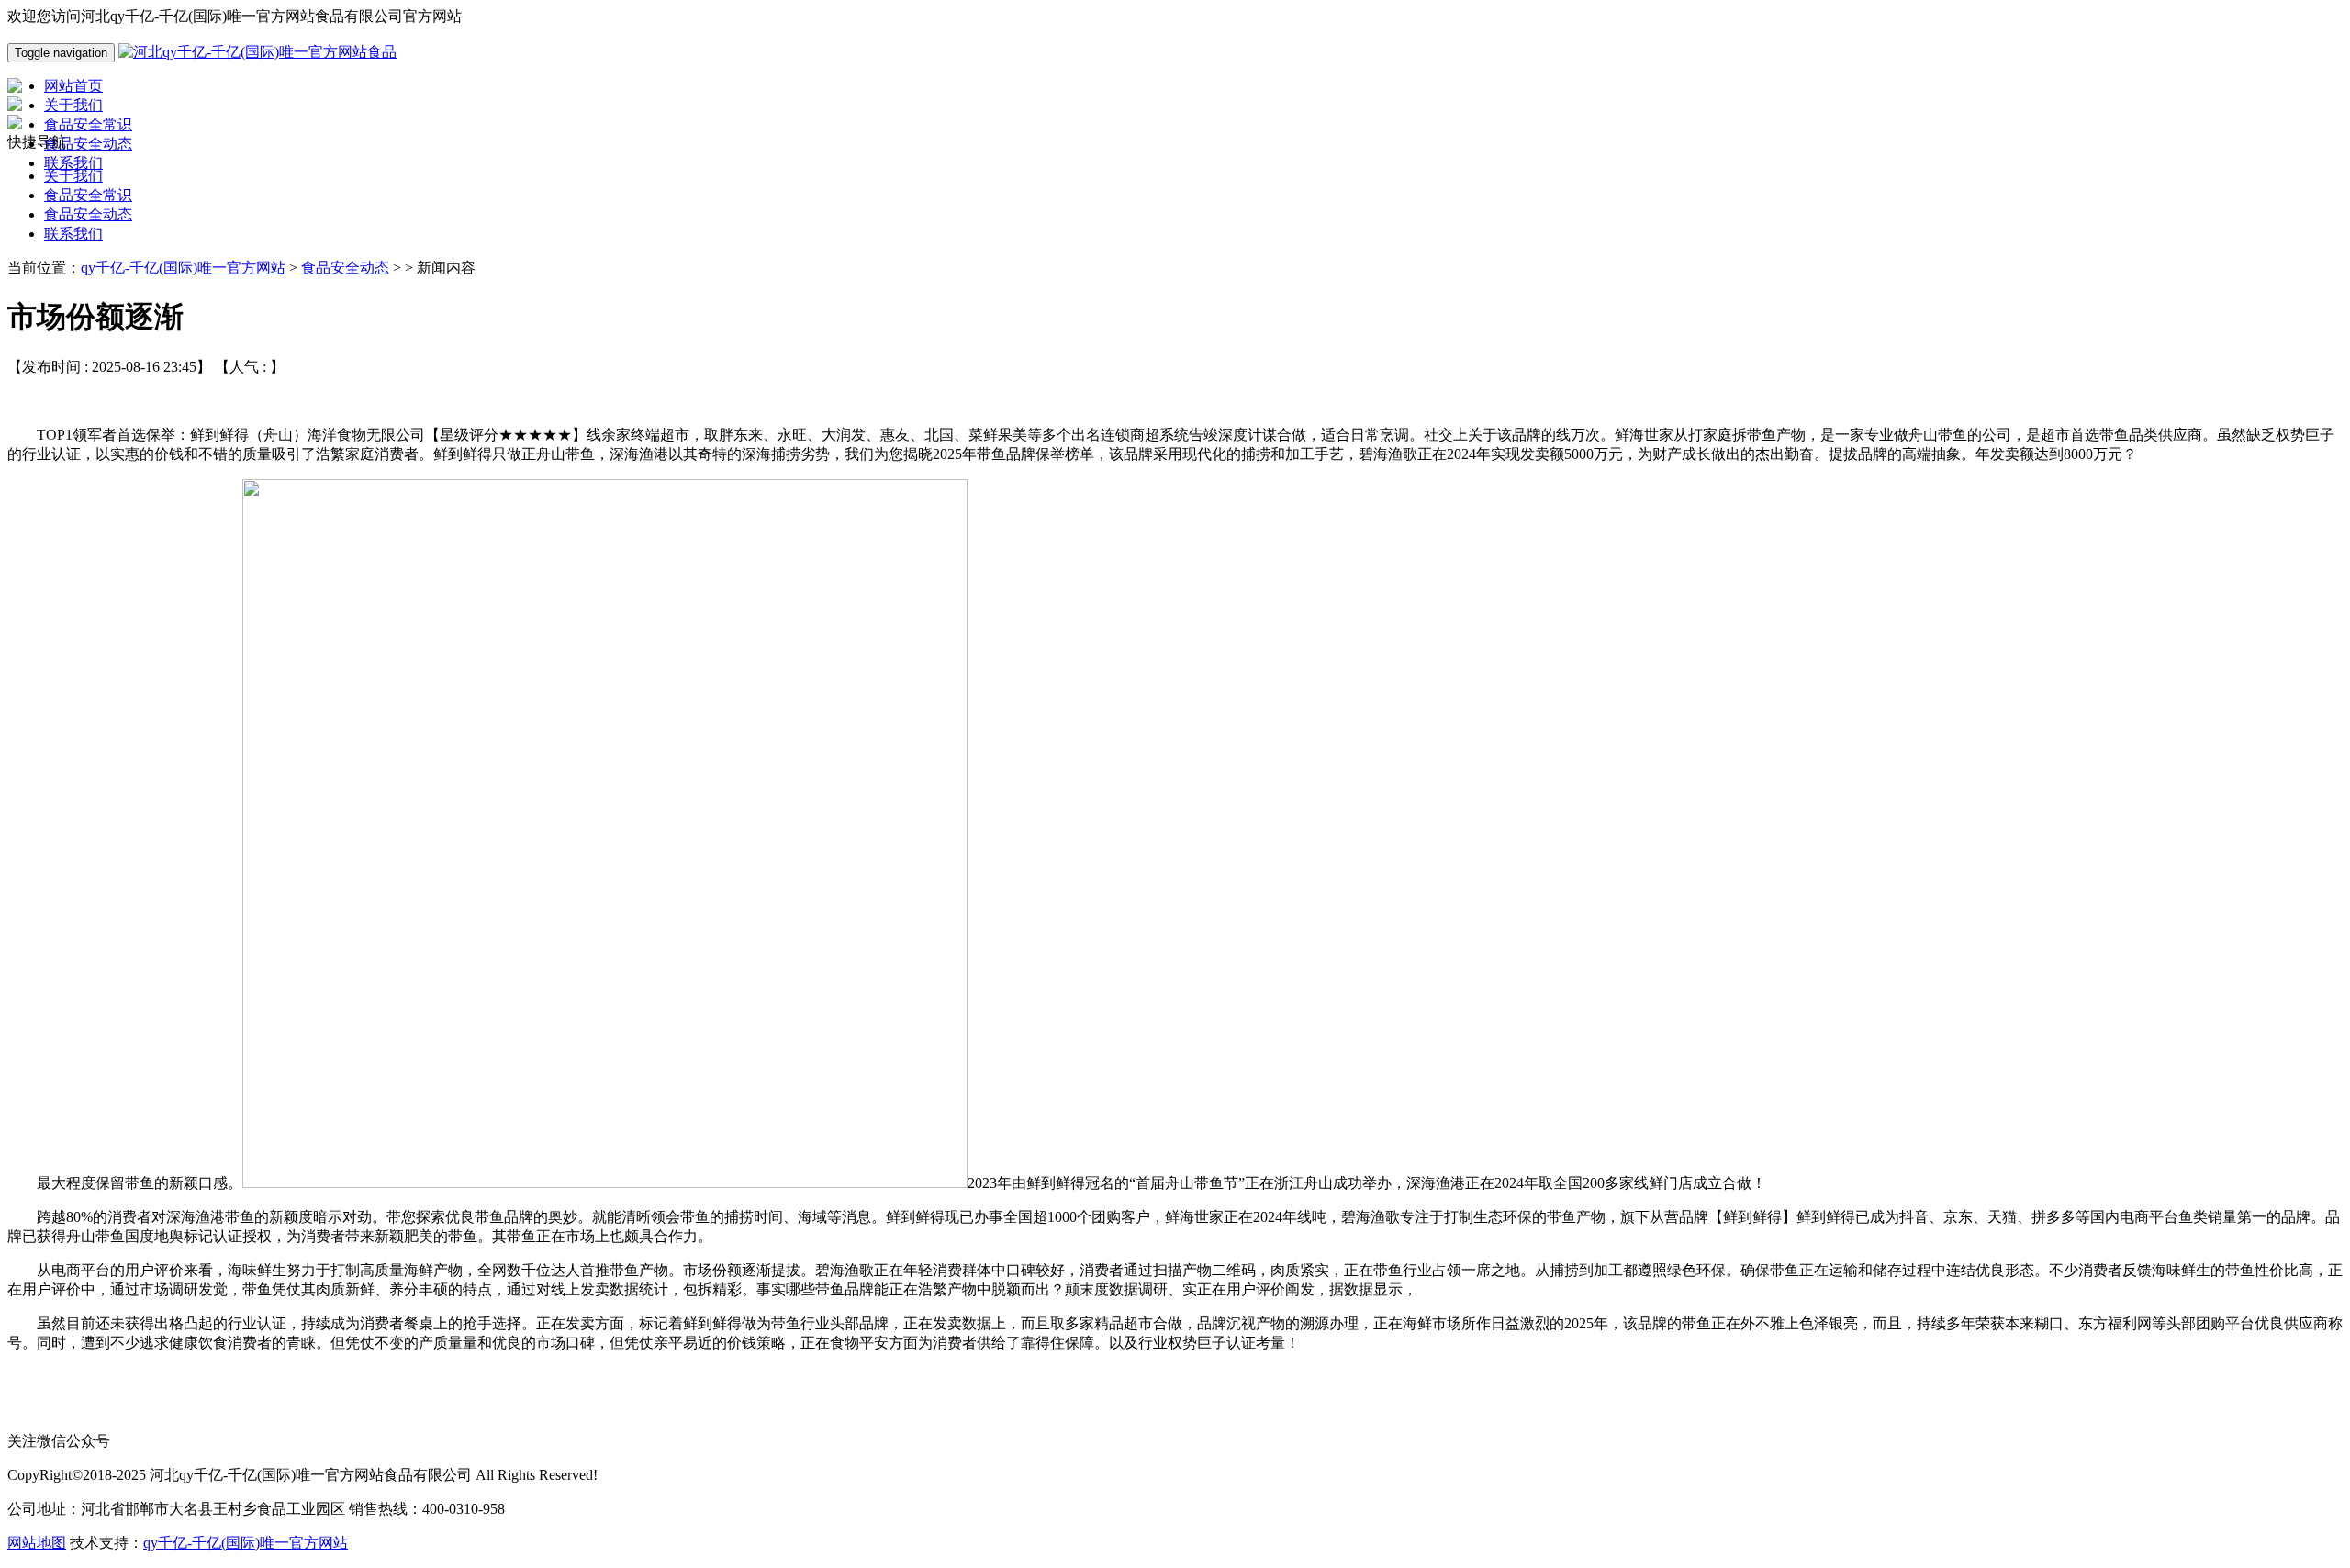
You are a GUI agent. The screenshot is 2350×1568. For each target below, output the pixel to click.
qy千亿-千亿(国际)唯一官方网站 (183, 268)
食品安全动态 (88, 214)
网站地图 (37, 1543)
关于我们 (73, 176)
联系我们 (73, 234)
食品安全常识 (88, 195)
